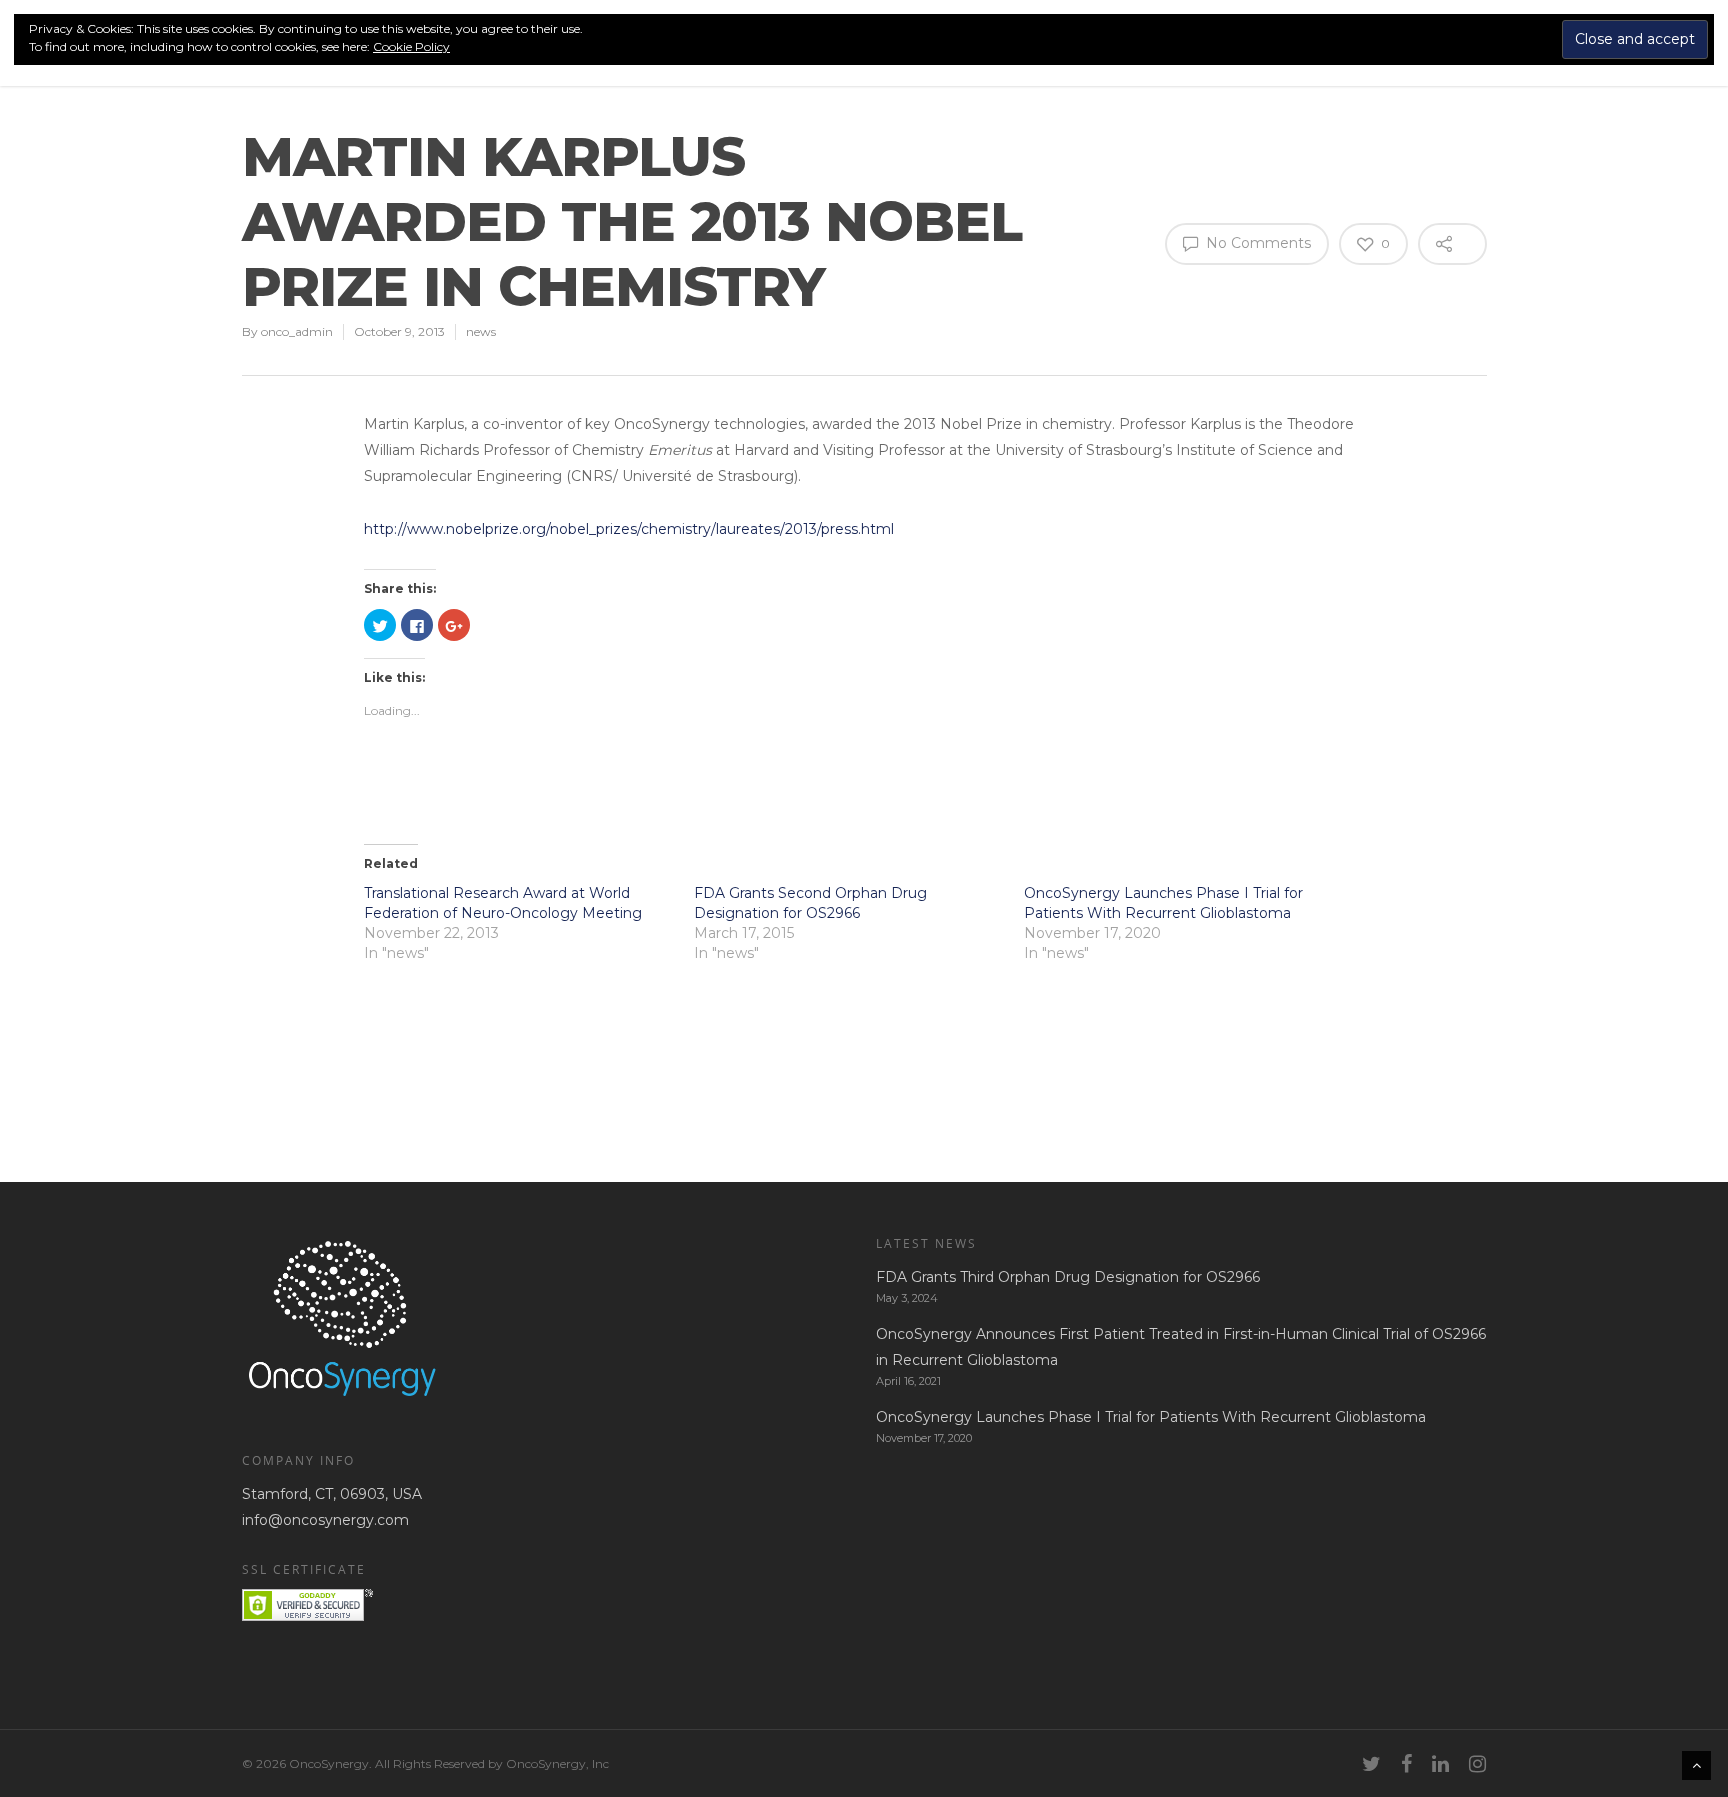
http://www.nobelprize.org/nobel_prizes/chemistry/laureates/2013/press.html (629, 529)
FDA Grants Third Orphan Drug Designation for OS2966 (1068, 1277)
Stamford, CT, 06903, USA (332, 1494)
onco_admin (297, 331)
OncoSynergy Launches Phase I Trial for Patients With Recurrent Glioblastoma (1151, 1417)
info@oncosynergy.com (325, 1520)
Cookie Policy (411, 46)
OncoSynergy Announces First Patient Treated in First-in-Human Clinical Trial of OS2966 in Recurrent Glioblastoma (1181, 1347)
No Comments (1256, 243)
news (481, 331)
